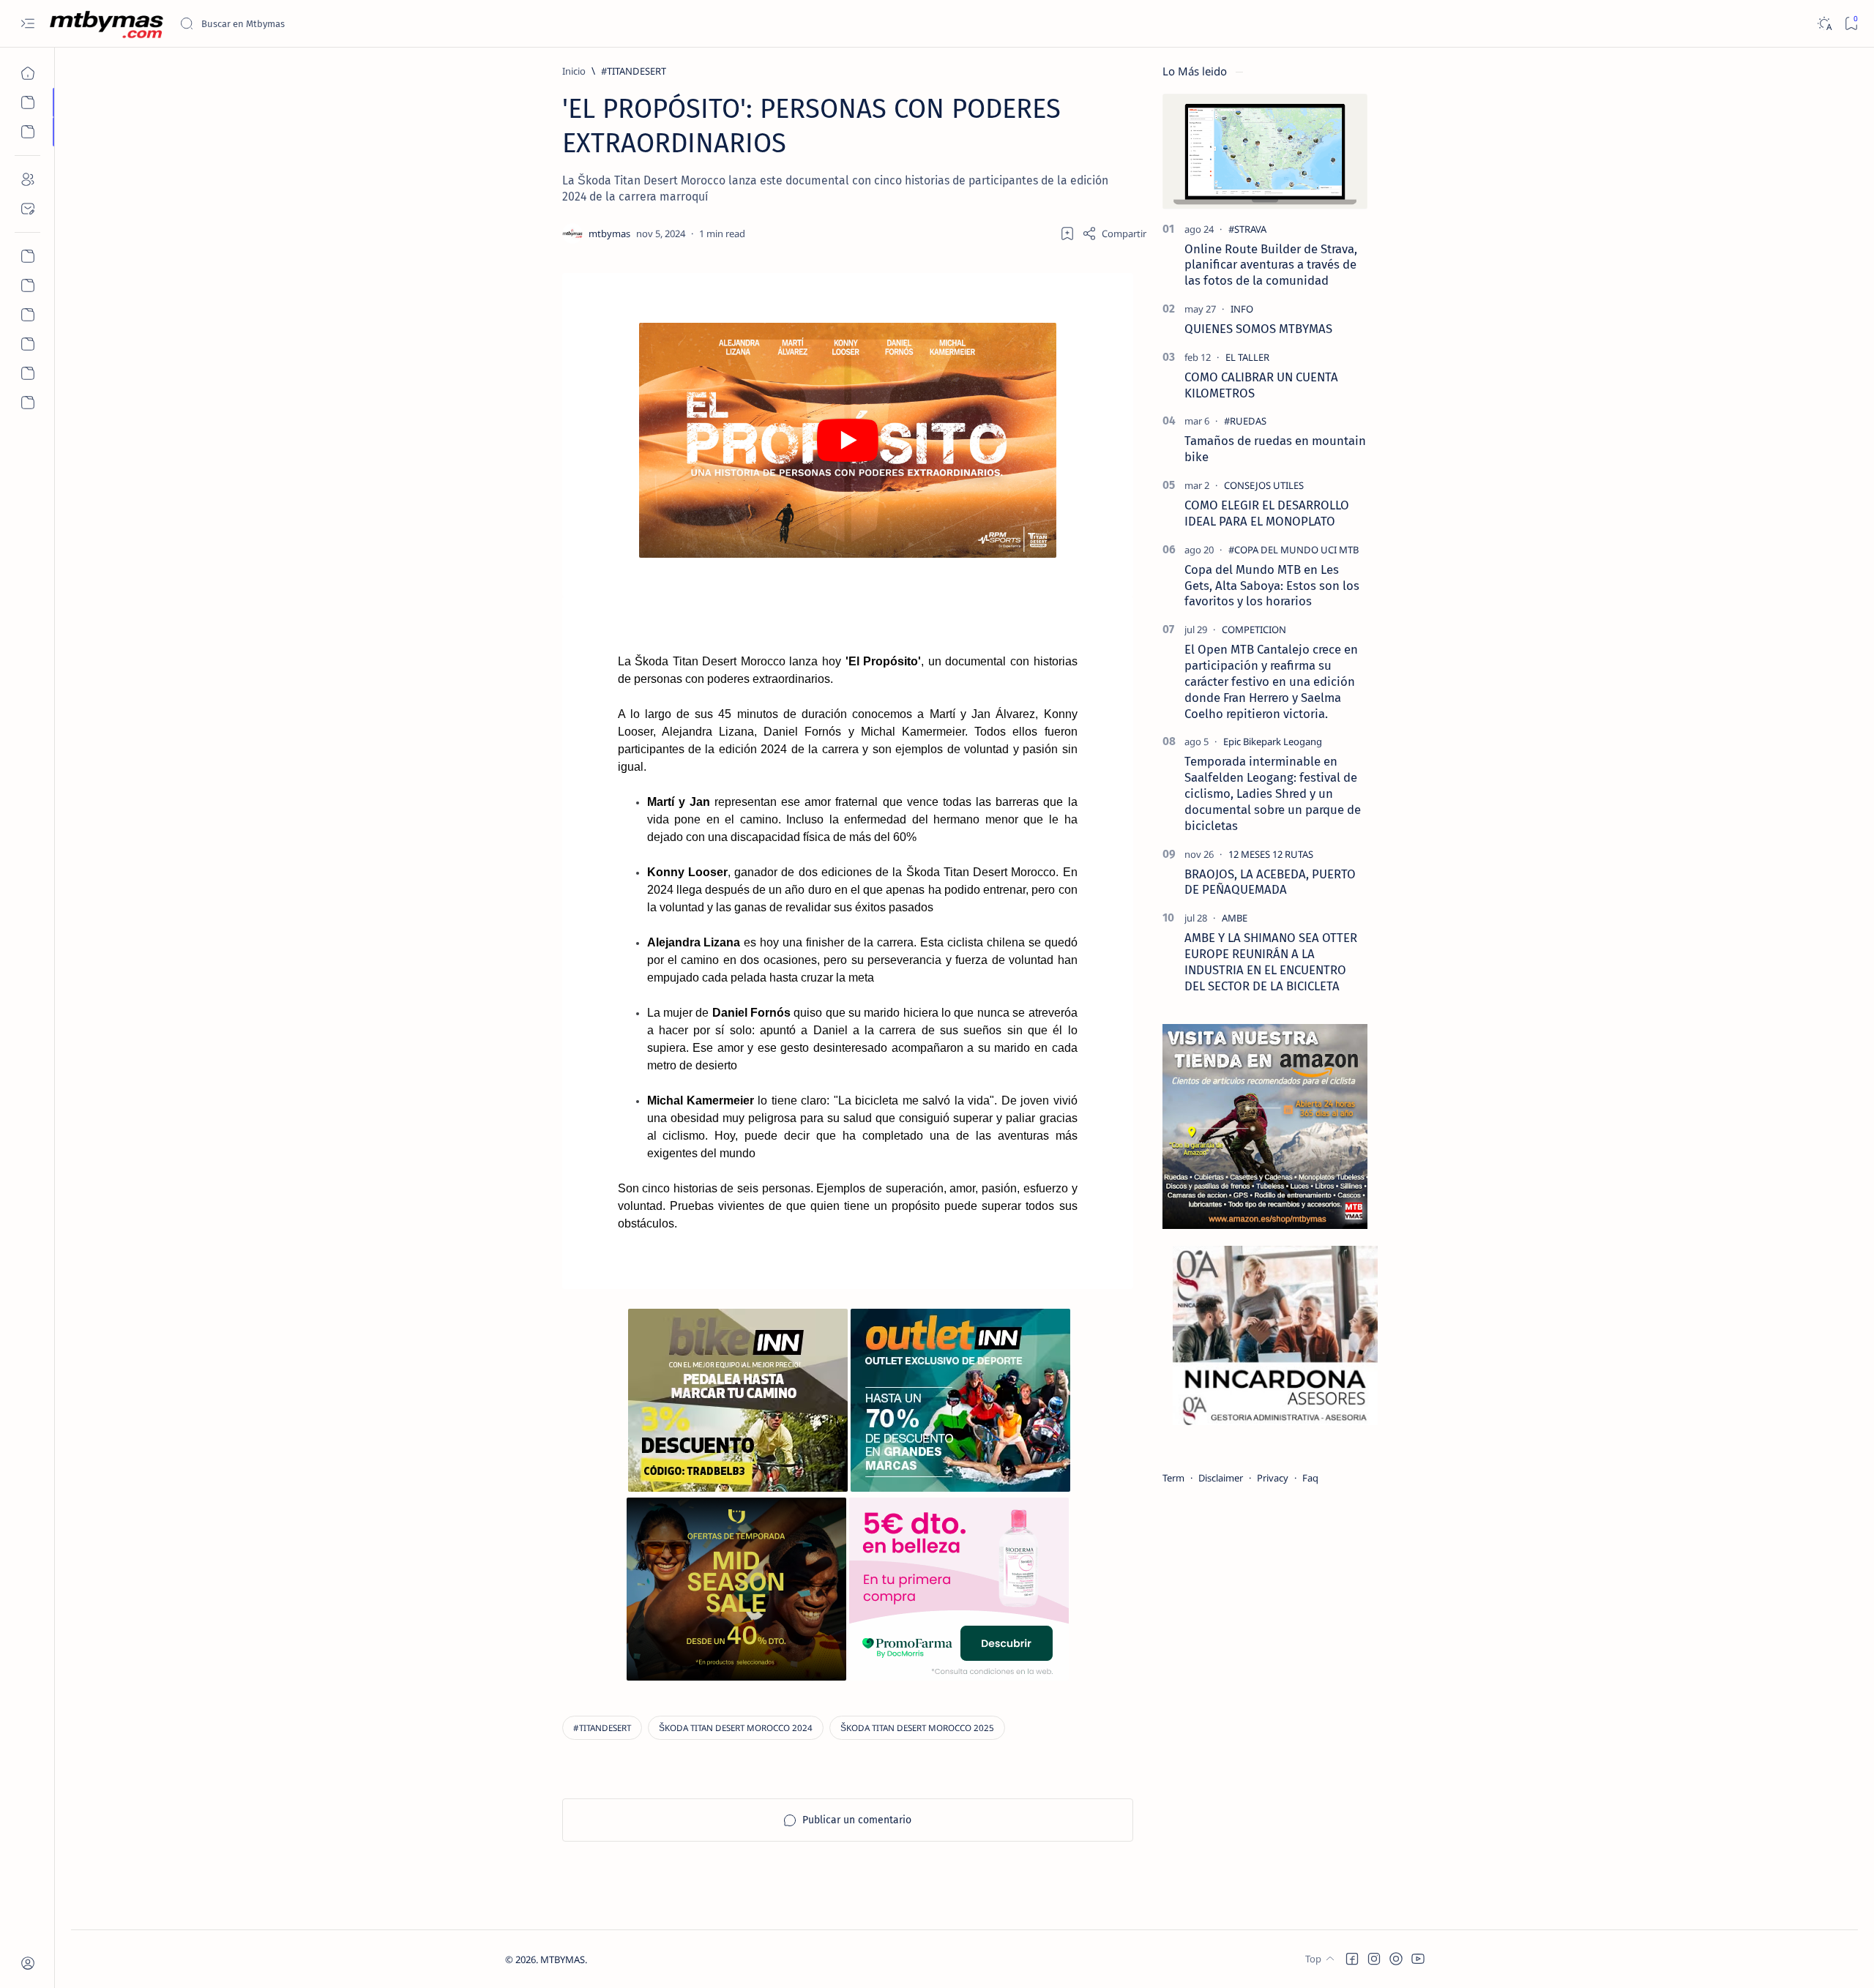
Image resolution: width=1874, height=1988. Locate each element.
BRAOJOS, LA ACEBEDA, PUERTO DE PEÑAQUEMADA (1270, 882)
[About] (27, 179)
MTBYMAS (563, 1959)
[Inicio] (27, 73)
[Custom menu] (27, 256)
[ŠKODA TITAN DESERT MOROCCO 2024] (736, 1728)
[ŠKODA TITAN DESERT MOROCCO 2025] (917, 1728)
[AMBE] (1235, 918)
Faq (1310, 1478)
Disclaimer (1221, 1478)
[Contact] (27, 209)
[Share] (1114, 233)
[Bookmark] (1851, 24)
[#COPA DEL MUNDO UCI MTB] (1293, 550)
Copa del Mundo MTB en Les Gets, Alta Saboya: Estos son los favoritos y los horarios (1272, 586)
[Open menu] (27, 24)
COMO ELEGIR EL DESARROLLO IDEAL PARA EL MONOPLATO (1267, 513)
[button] (1352, 1959)
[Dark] (1824, 24)
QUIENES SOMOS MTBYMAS (1258, 329)
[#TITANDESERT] (602, 1728)
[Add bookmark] (1067, 233)
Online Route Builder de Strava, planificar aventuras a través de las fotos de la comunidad (1271, 265)
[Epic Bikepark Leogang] (1273, 741)
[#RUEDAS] (1245, 421)
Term (1173, 1478)
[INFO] (1242, 309)
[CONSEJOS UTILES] (1264, 485)
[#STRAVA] (1247, 229)
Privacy (1273, 1478)
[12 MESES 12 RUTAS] (1271, 854)
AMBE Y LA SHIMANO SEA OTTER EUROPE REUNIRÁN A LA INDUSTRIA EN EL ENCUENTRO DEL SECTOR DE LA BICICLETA (1271, 961)
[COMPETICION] (1254, 629)
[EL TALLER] (1247, 357)
